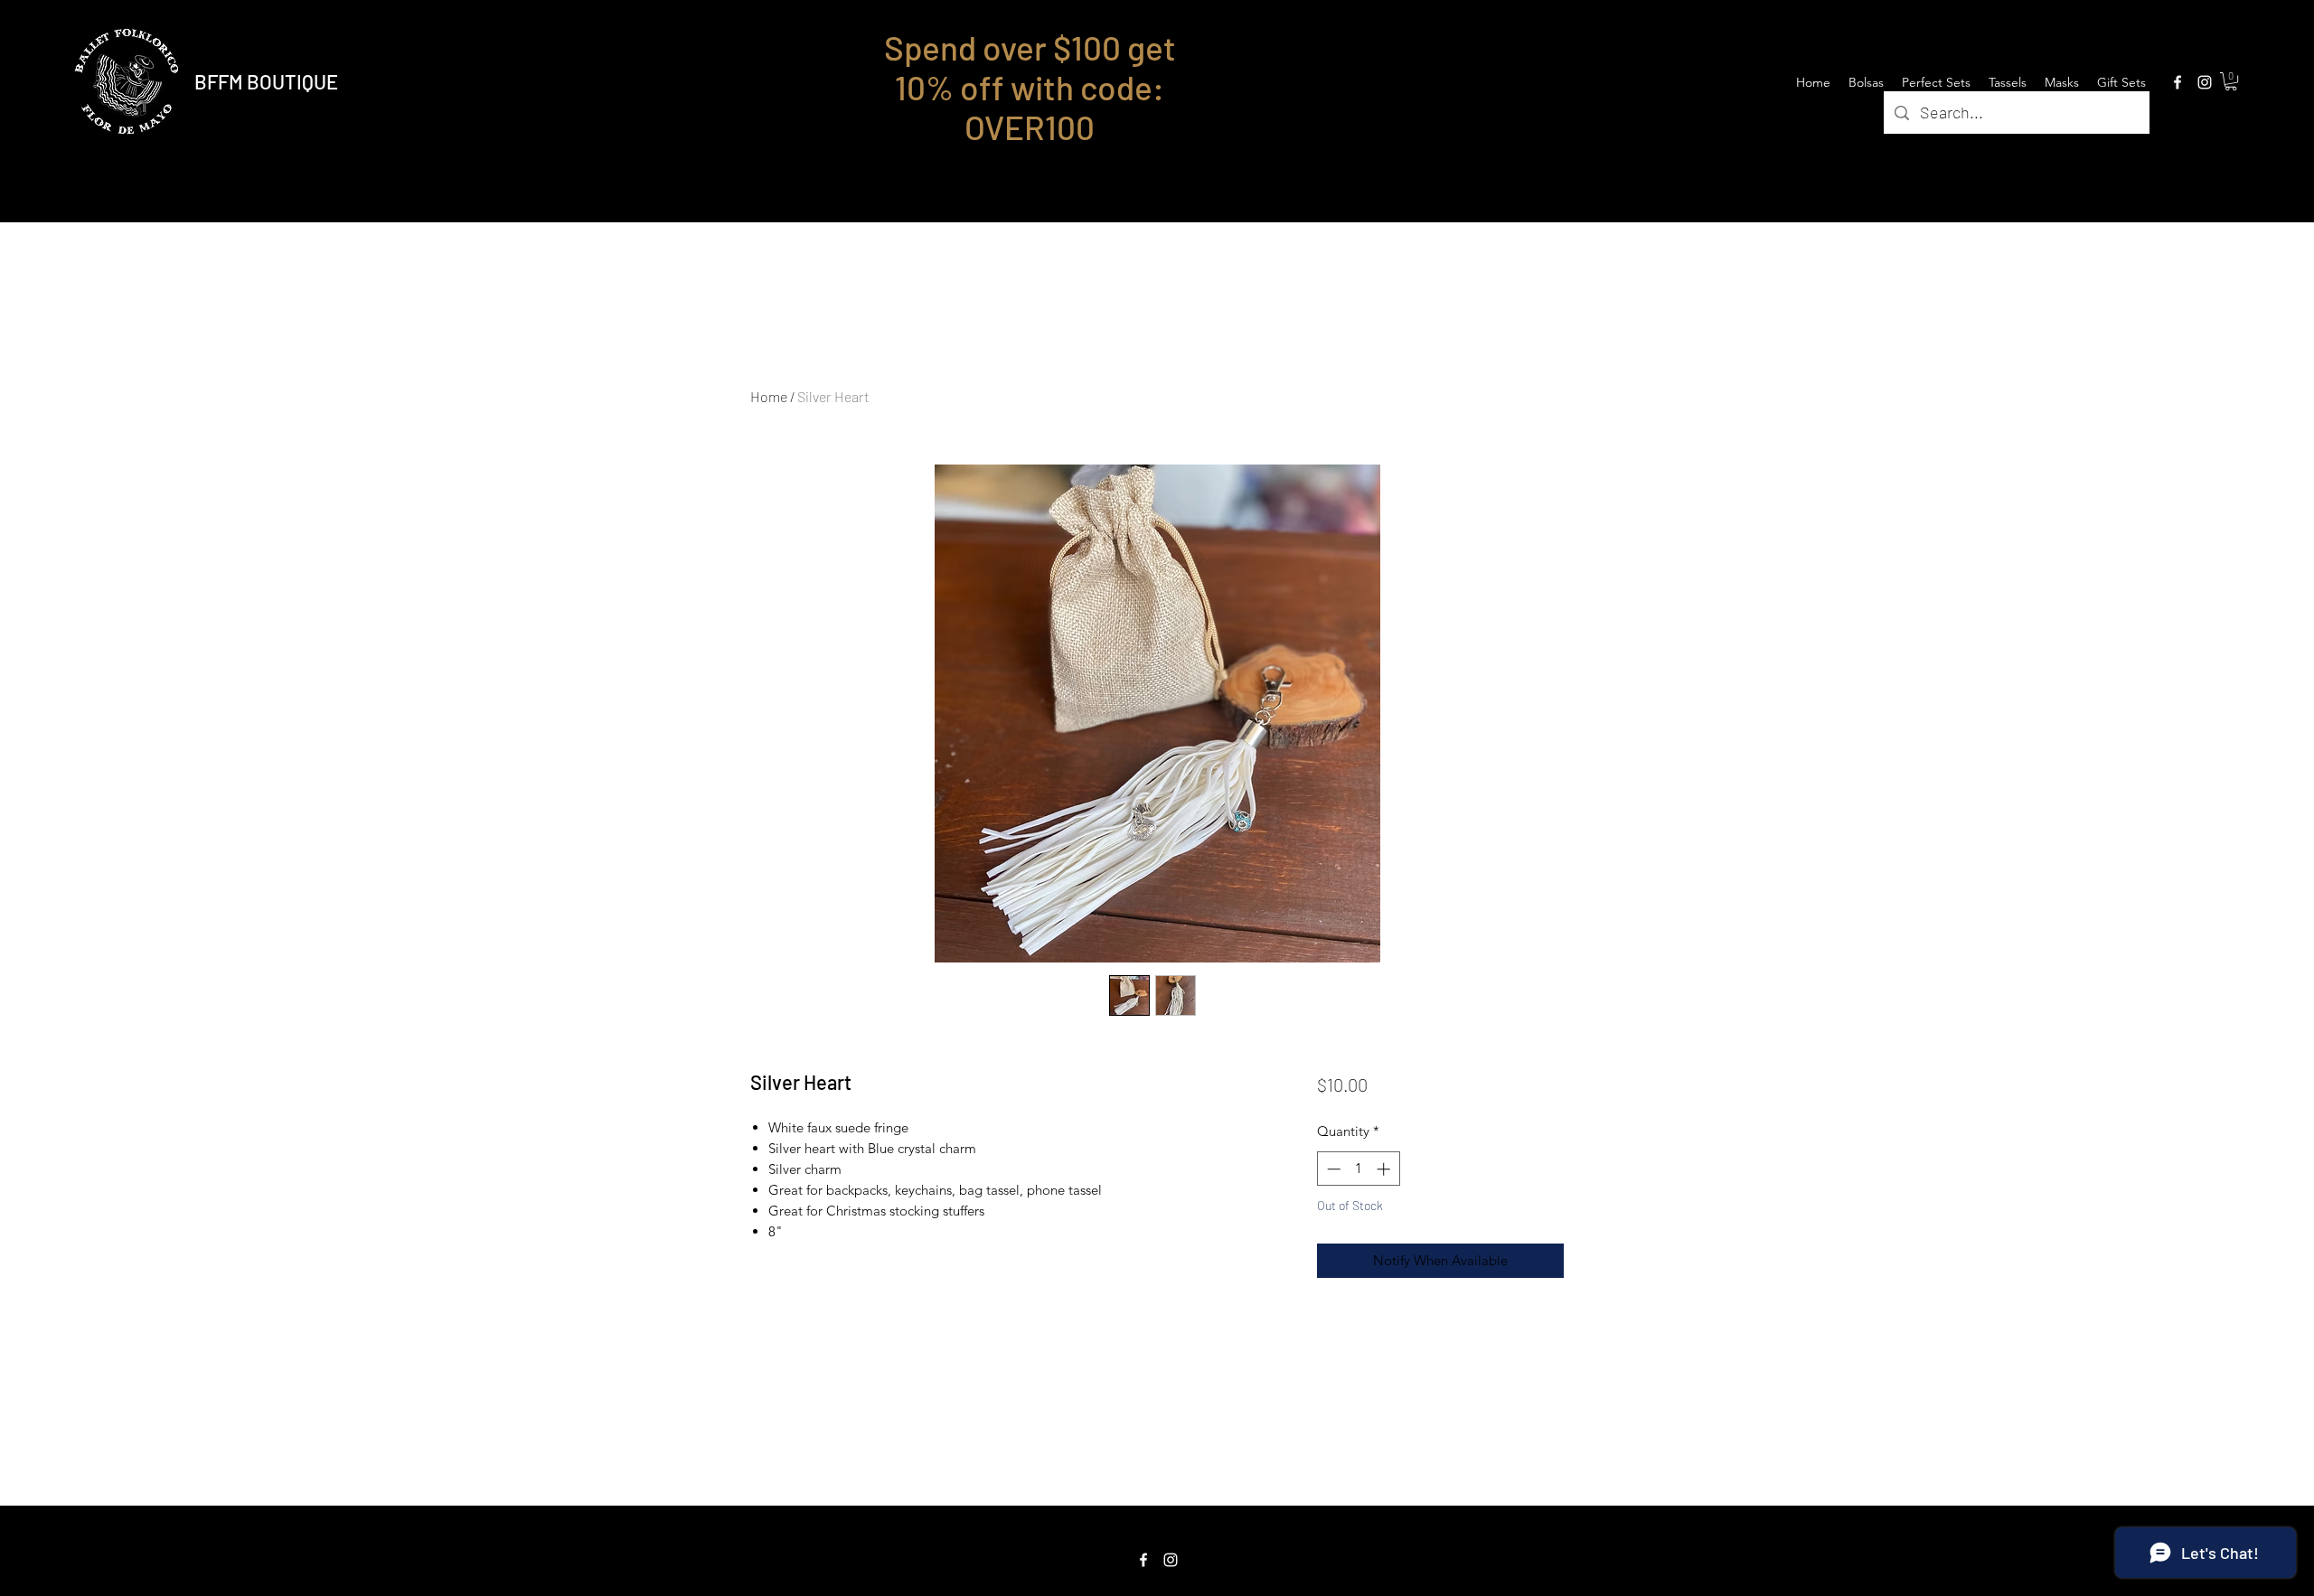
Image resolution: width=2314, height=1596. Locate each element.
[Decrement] (1332, 1169)
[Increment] (1385, 1169)
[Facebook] (2178, 82)
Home (769, 396)
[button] (2231, 81)
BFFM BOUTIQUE (266, 81)
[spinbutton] (1358, 1169)
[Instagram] (2205, 82)
